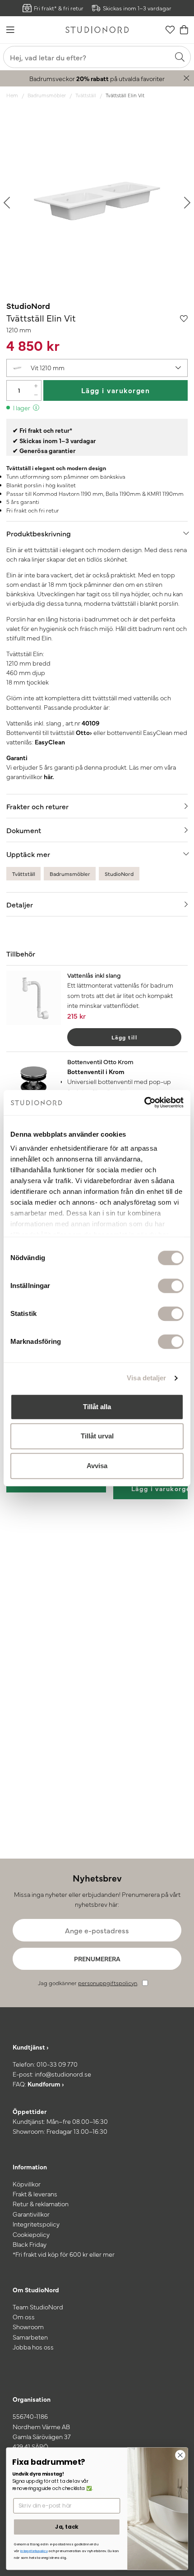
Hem (12, 95)
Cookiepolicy (31, 2234)
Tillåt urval (97, 1436)
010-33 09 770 (57, 2064)
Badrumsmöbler (47, 95)
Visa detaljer (146, 1378)
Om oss (24, 2317)
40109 (90, 723)
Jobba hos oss (33, 2347)
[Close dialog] (180, 2455)
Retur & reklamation (41, 2204)
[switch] (171, 1286)
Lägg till (125, 1037)
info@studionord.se (63, 2074)
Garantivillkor (31, 2214)
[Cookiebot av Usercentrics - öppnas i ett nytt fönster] (144, 1102)
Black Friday (30, 2244)
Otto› (84, 732)
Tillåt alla (97, 1407)
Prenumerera (97, 1959)
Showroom (28, 2327)
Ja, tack (67, 2527)
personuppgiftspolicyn (108, 1983)
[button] (97, 368)
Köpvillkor (27, 2184)
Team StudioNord (38, 2307)
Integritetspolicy (36, 2224)
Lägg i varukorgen (116, 390)
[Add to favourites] (184, 318)
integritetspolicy (34, 2551)
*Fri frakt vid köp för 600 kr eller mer (64, 2254)
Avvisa (97, 1466)
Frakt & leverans (35, 2194)
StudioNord (28, 306)
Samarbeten (30, 2337)
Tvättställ (86, 95)
